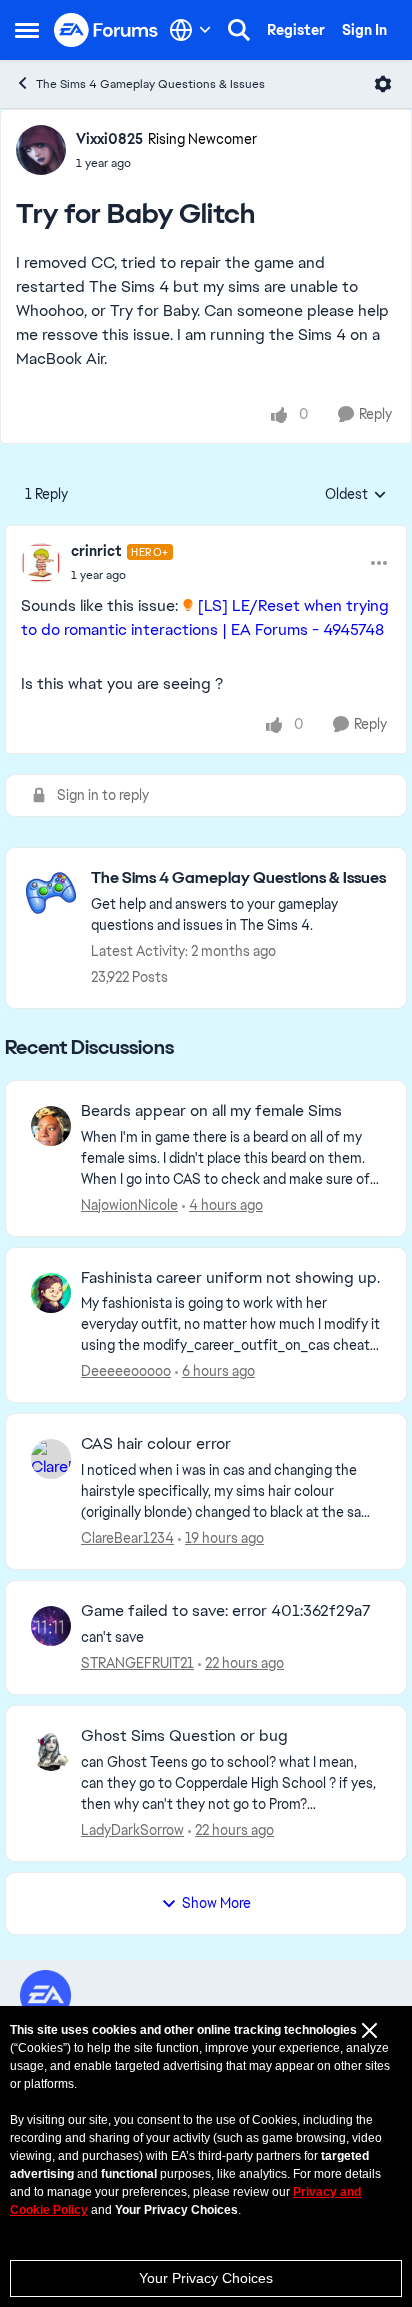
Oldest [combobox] (356, 495)
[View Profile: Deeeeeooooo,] (51, 1293)
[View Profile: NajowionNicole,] (51, 1126)
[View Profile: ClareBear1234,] (51, 1459)
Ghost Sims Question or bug (184, 1736)
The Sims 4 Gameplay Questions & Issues (150, 84)
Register (296, 30)
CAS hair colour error (156, 1444)
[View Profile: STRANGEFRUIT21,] (51, 1626)
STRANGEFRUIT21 (137, 1663)
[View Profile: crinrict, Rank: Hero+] (41, 563)
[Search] (239, 30)
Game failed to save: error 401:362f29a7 (226, 1611)
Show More (216, 1903)
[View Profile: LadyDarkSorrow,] (51, 1751)
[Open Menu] (383, 84)
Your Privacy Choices (206, 2278)
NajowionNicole (129, 1205)
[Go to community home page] (106, 30)
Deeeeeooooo (126, 1371)
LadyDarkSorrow (132, 1830)
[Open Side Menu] (27, 30)
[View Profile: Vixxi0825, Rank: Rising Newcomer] (41, 150)
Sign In (364, 30)
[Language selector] (190, 30)
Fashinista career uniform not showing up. (230, 1278)
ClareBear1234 (127, 1538)
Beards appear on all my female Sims (211, 1111)
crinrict (96, 551)
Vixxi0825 (109, 139)
